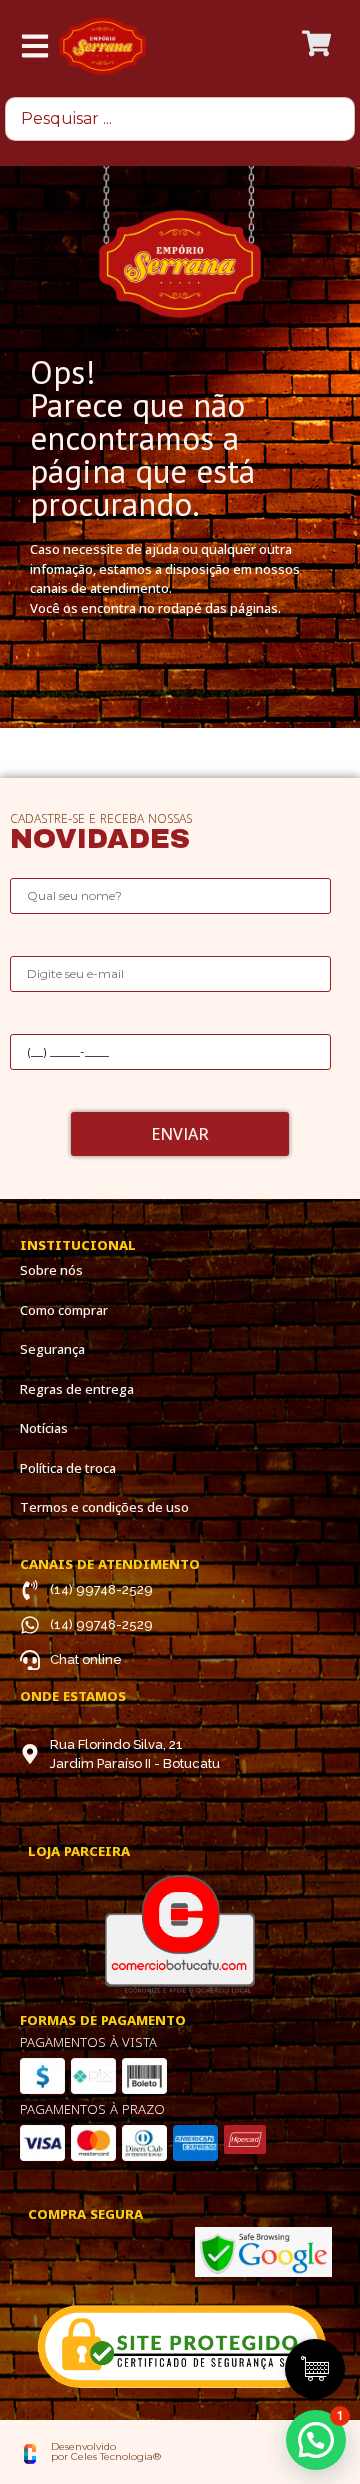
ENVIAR (180, 1134)
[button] (316, 2440)
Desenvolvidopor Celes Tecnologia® (106, 2451)
